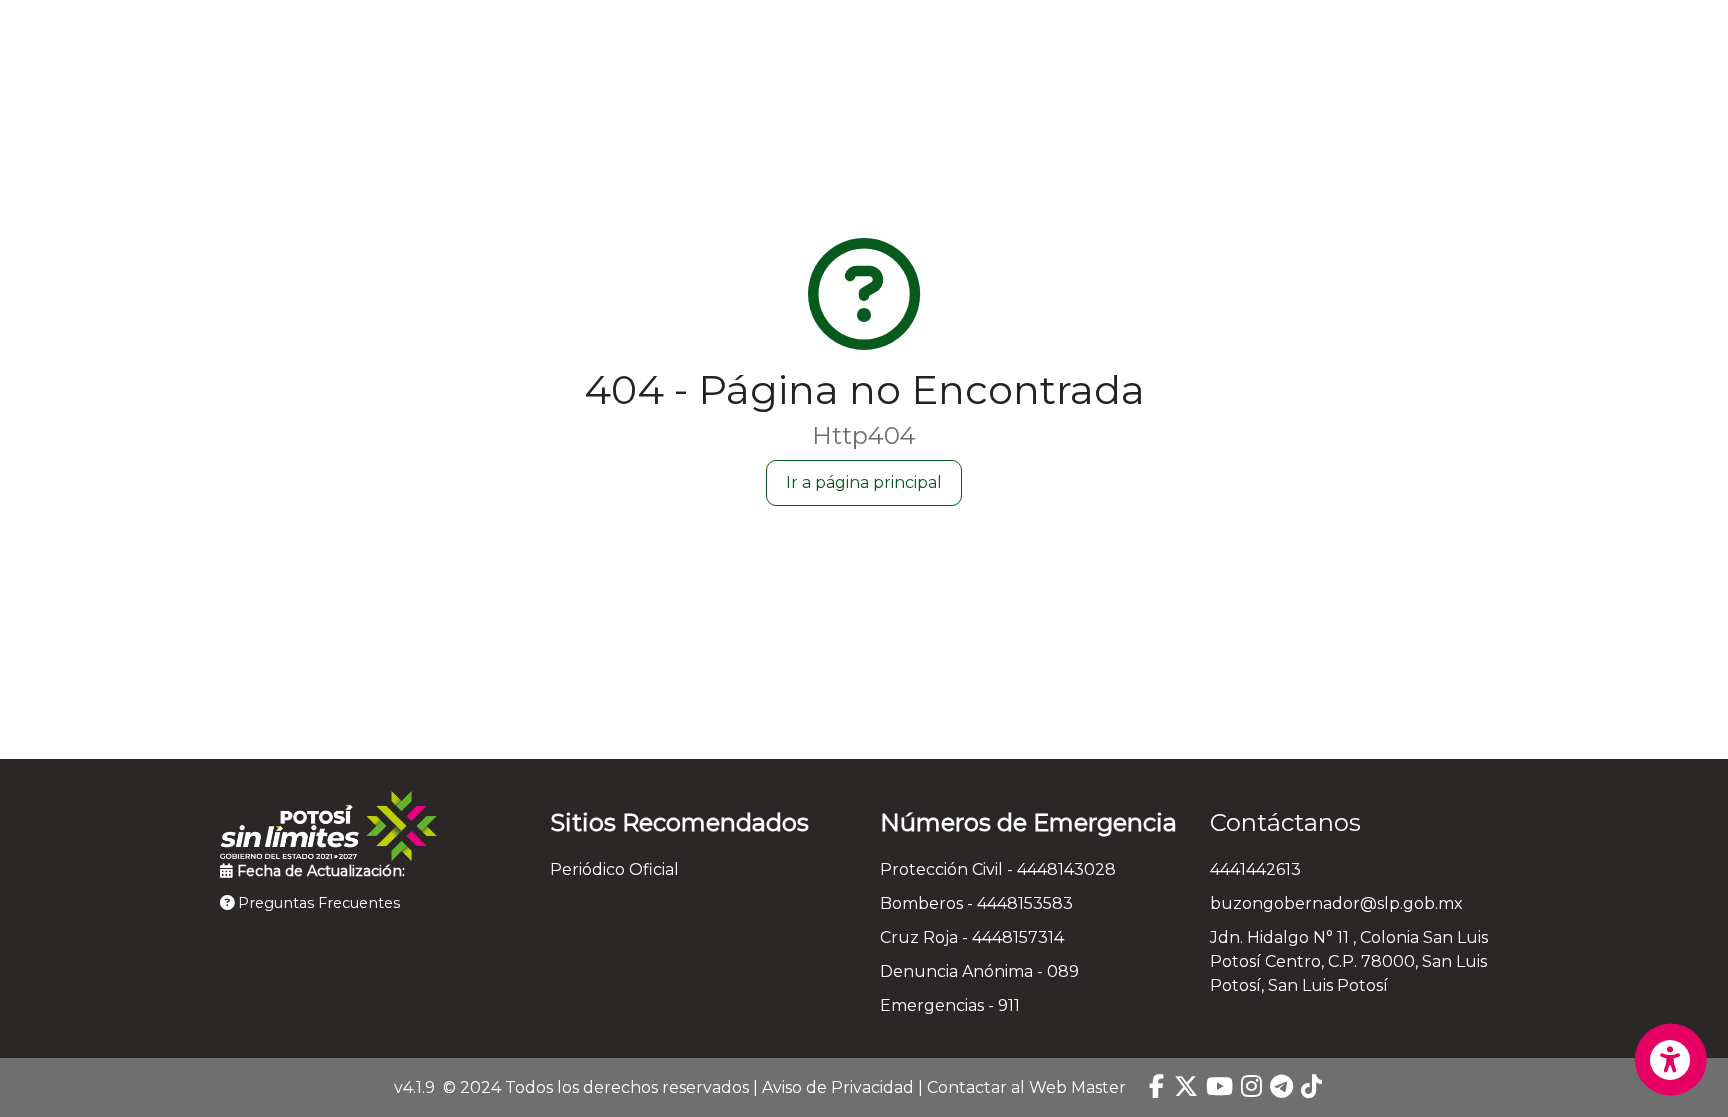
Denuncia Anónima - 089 (979, 971)
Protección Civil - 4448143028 (998, 869)
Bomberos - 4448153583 (976, 903)
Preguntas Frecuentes (317, 903)
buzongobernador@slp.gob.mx (1336, 903)
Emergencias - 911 (950, 1005)
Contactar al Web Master (1026, 1087)
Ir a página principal (864, 482)
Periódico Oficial (614, 869)
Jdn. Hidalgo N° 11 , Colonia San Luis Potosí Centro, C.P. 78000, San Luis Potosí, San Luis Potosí (1349, 961)
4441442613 (1255, 869)
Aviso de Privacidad (838, 1087)
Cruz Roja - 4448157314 (972, 937)
